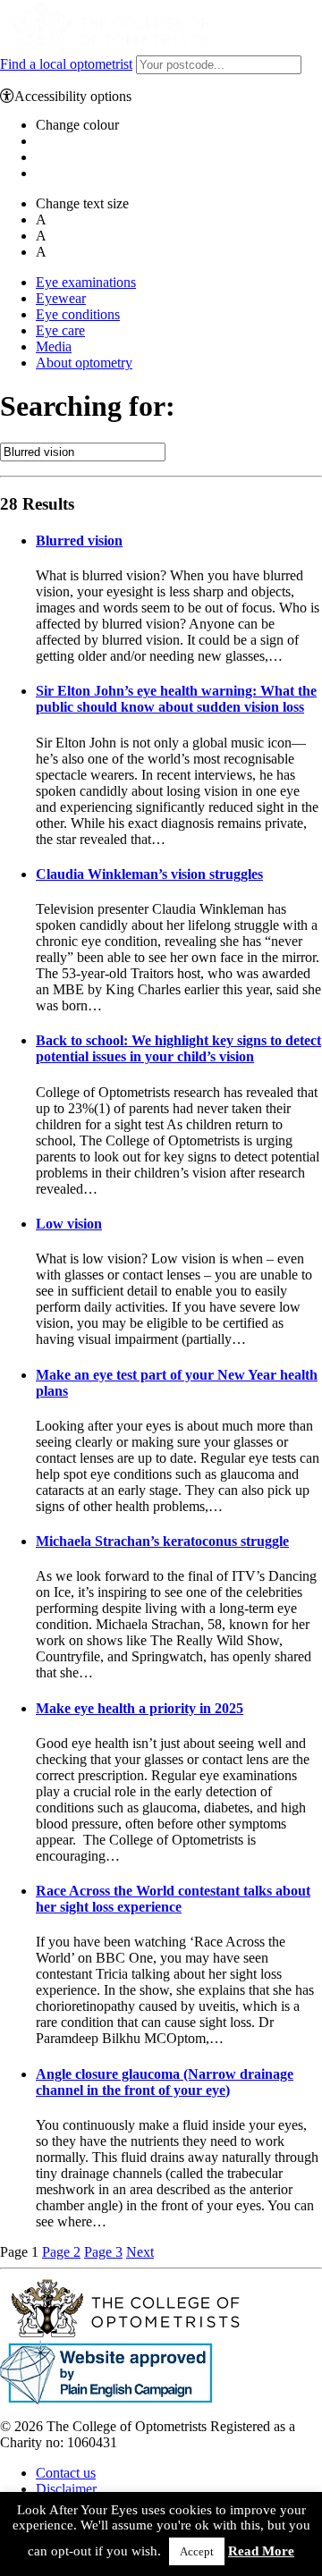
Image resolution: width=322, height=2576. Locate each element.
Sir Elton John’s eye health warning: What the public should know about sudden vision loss (176, 699)
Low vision (69, 1224)
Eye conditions (78, 314)
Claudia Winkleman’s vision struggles (149, 874)
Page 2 (61, 2252)
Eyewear (61, 298)
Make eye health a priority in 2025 (140, 1708)
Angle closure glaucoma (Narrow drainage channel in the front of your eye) (165, 2082)
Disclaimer (66, 2489)
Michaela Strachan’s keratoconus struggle (162, 1541)
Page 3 (103, 2252)
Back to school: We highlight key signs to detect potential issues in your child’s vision (178, 1048)
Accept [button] (197, 2551)
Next (140, 2252)
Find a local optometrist (66, 64)
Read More (261, 2551)
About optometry (84, 363)
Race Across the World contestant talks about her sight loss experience (173, 1899)
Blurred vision (79, 541)
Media (54, 346)
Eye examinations (86, 282)
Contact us (66, 2473)
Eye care (60, 330)
